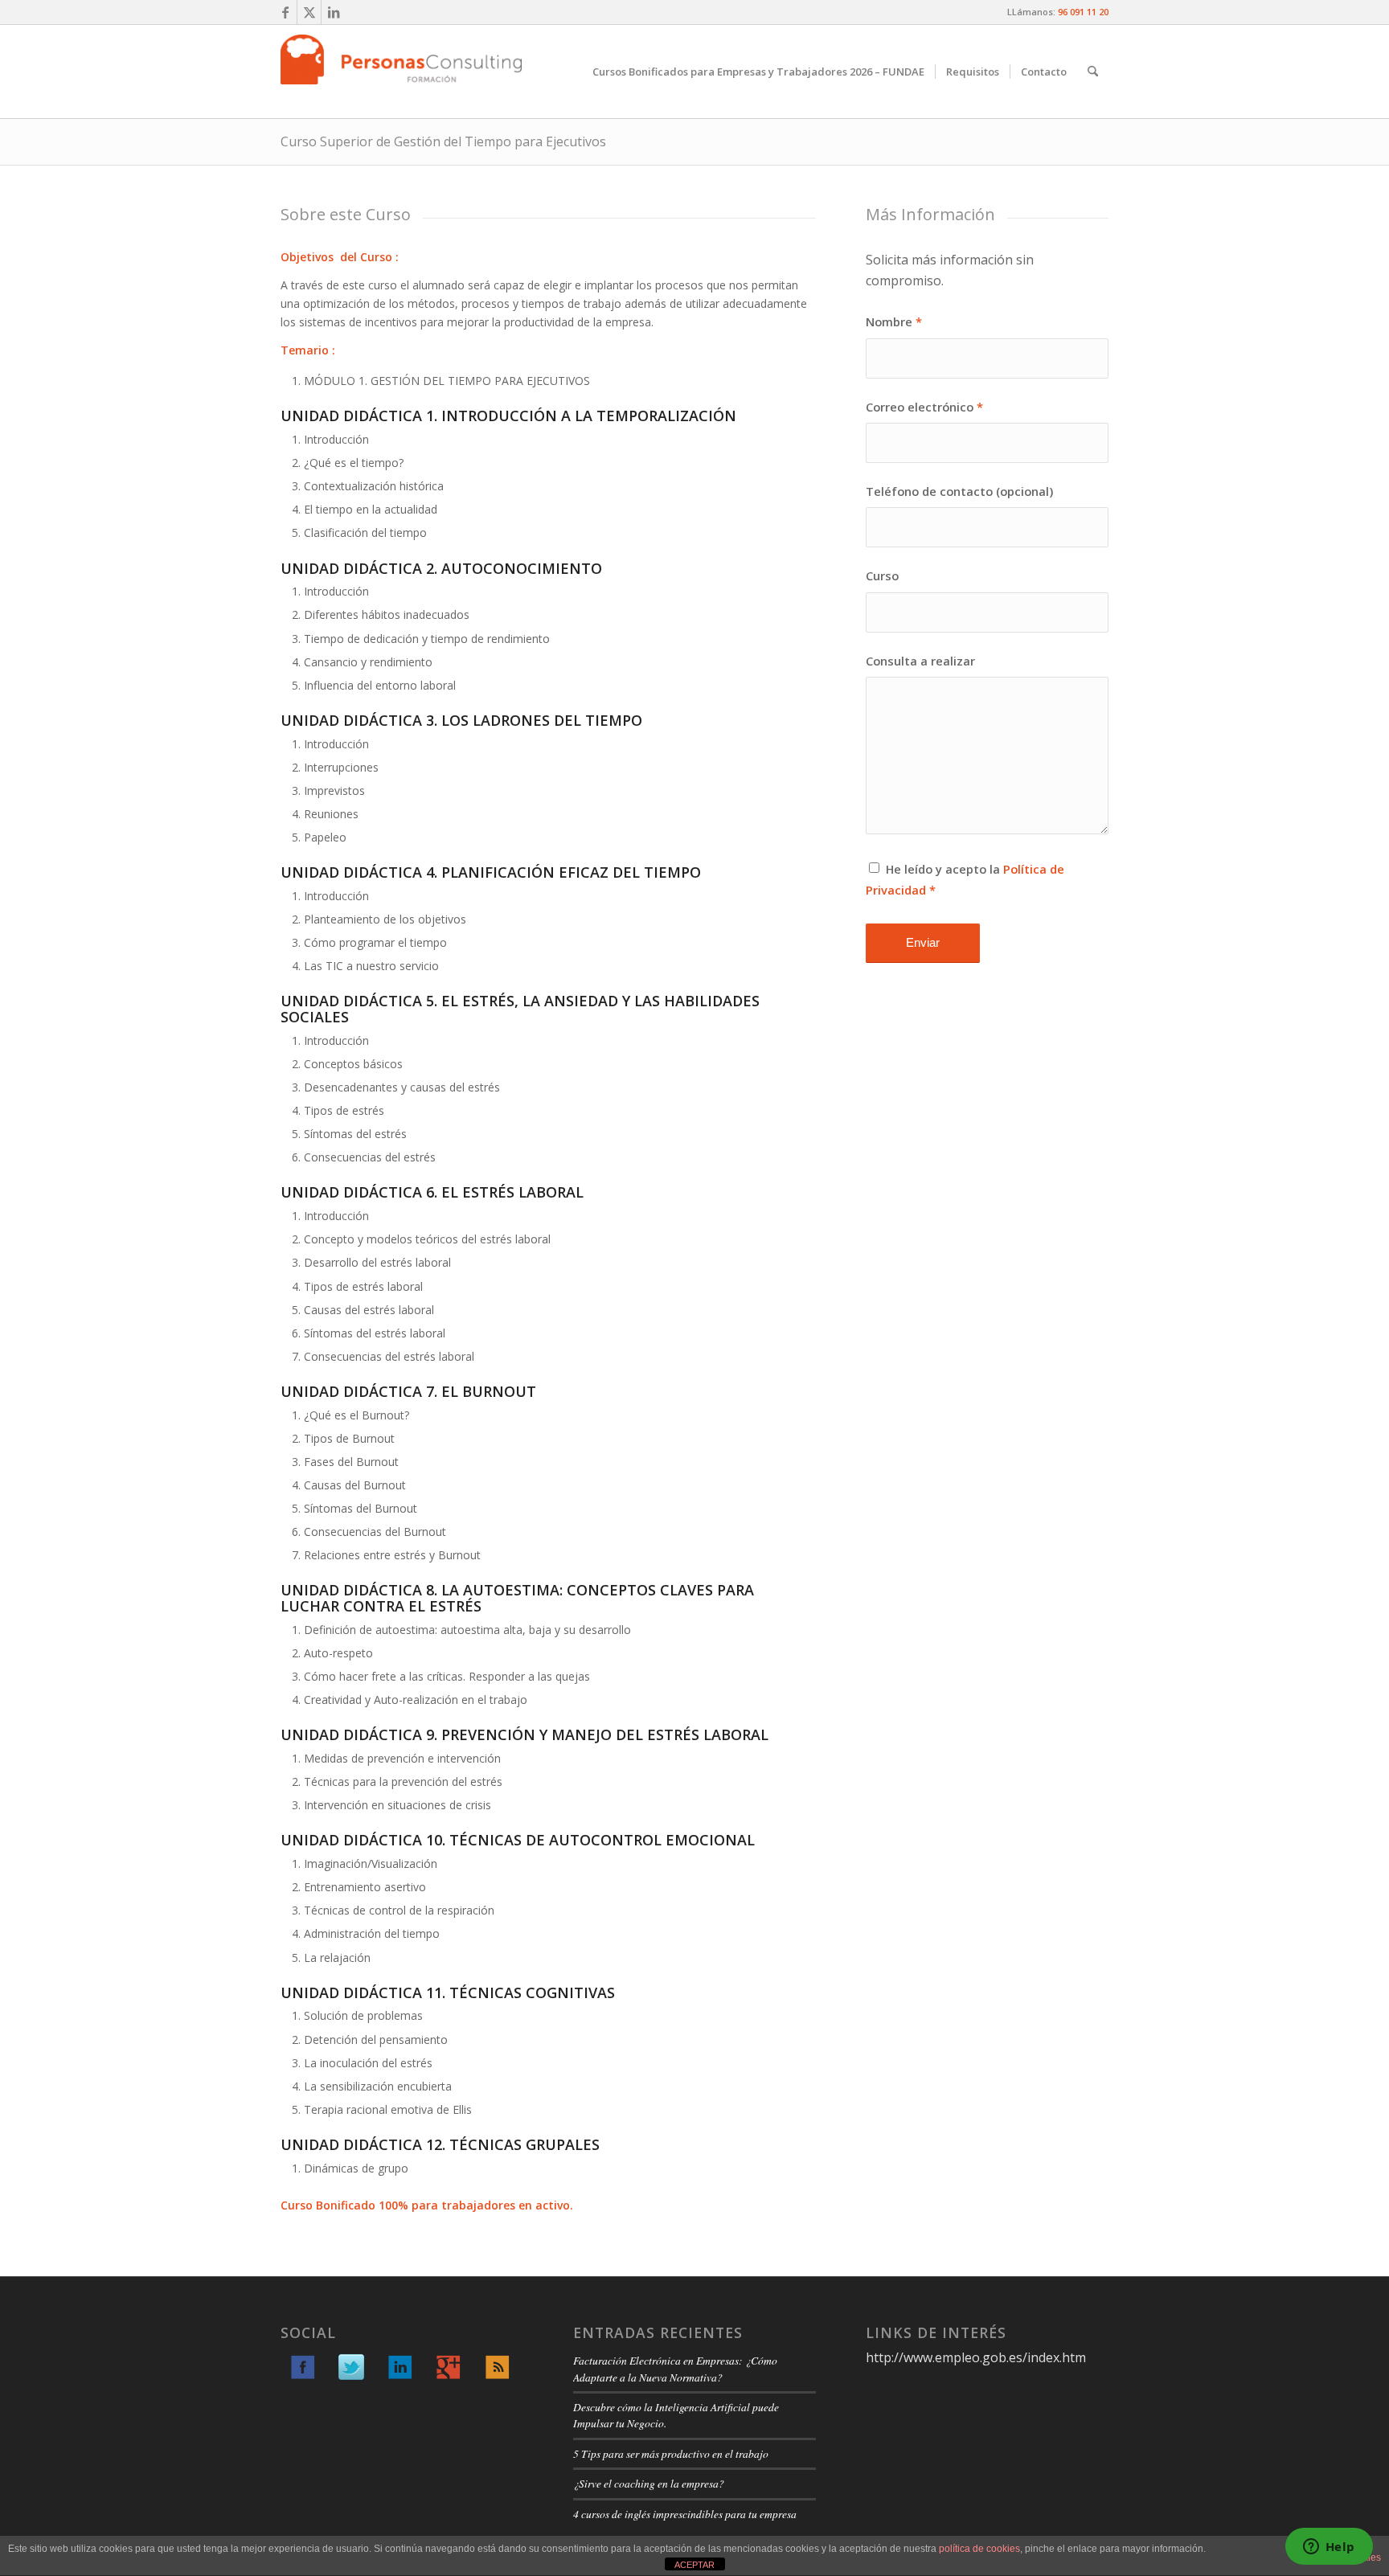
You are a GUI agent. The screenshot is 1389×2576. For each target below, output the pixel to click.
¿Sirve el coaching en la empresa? (649, 2483)
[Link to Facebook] (285, 12)
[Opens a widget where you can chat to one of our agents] (1329, 2548)
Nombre (894, 321)
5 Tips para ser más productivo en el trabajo (671, 2453)
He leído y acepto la (965, 879)
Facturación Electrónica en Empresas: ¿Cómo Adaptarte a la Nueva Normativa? (675, 2368)
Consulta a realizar (920, 661)
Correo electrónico (924, 407)
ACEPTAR (694, 2565)
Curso (882, 575)
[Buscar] (1093, 72)
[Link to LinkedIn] (334, 12)
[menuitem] (758, 72)
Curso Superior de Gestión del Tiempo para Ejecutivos (443, 141)
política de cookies (979, 2549)
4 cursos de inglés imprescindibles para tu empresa (685, 2514)
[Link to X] (309, 12)
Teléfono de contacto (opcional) (959, 491)
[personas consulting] (401, 72)
